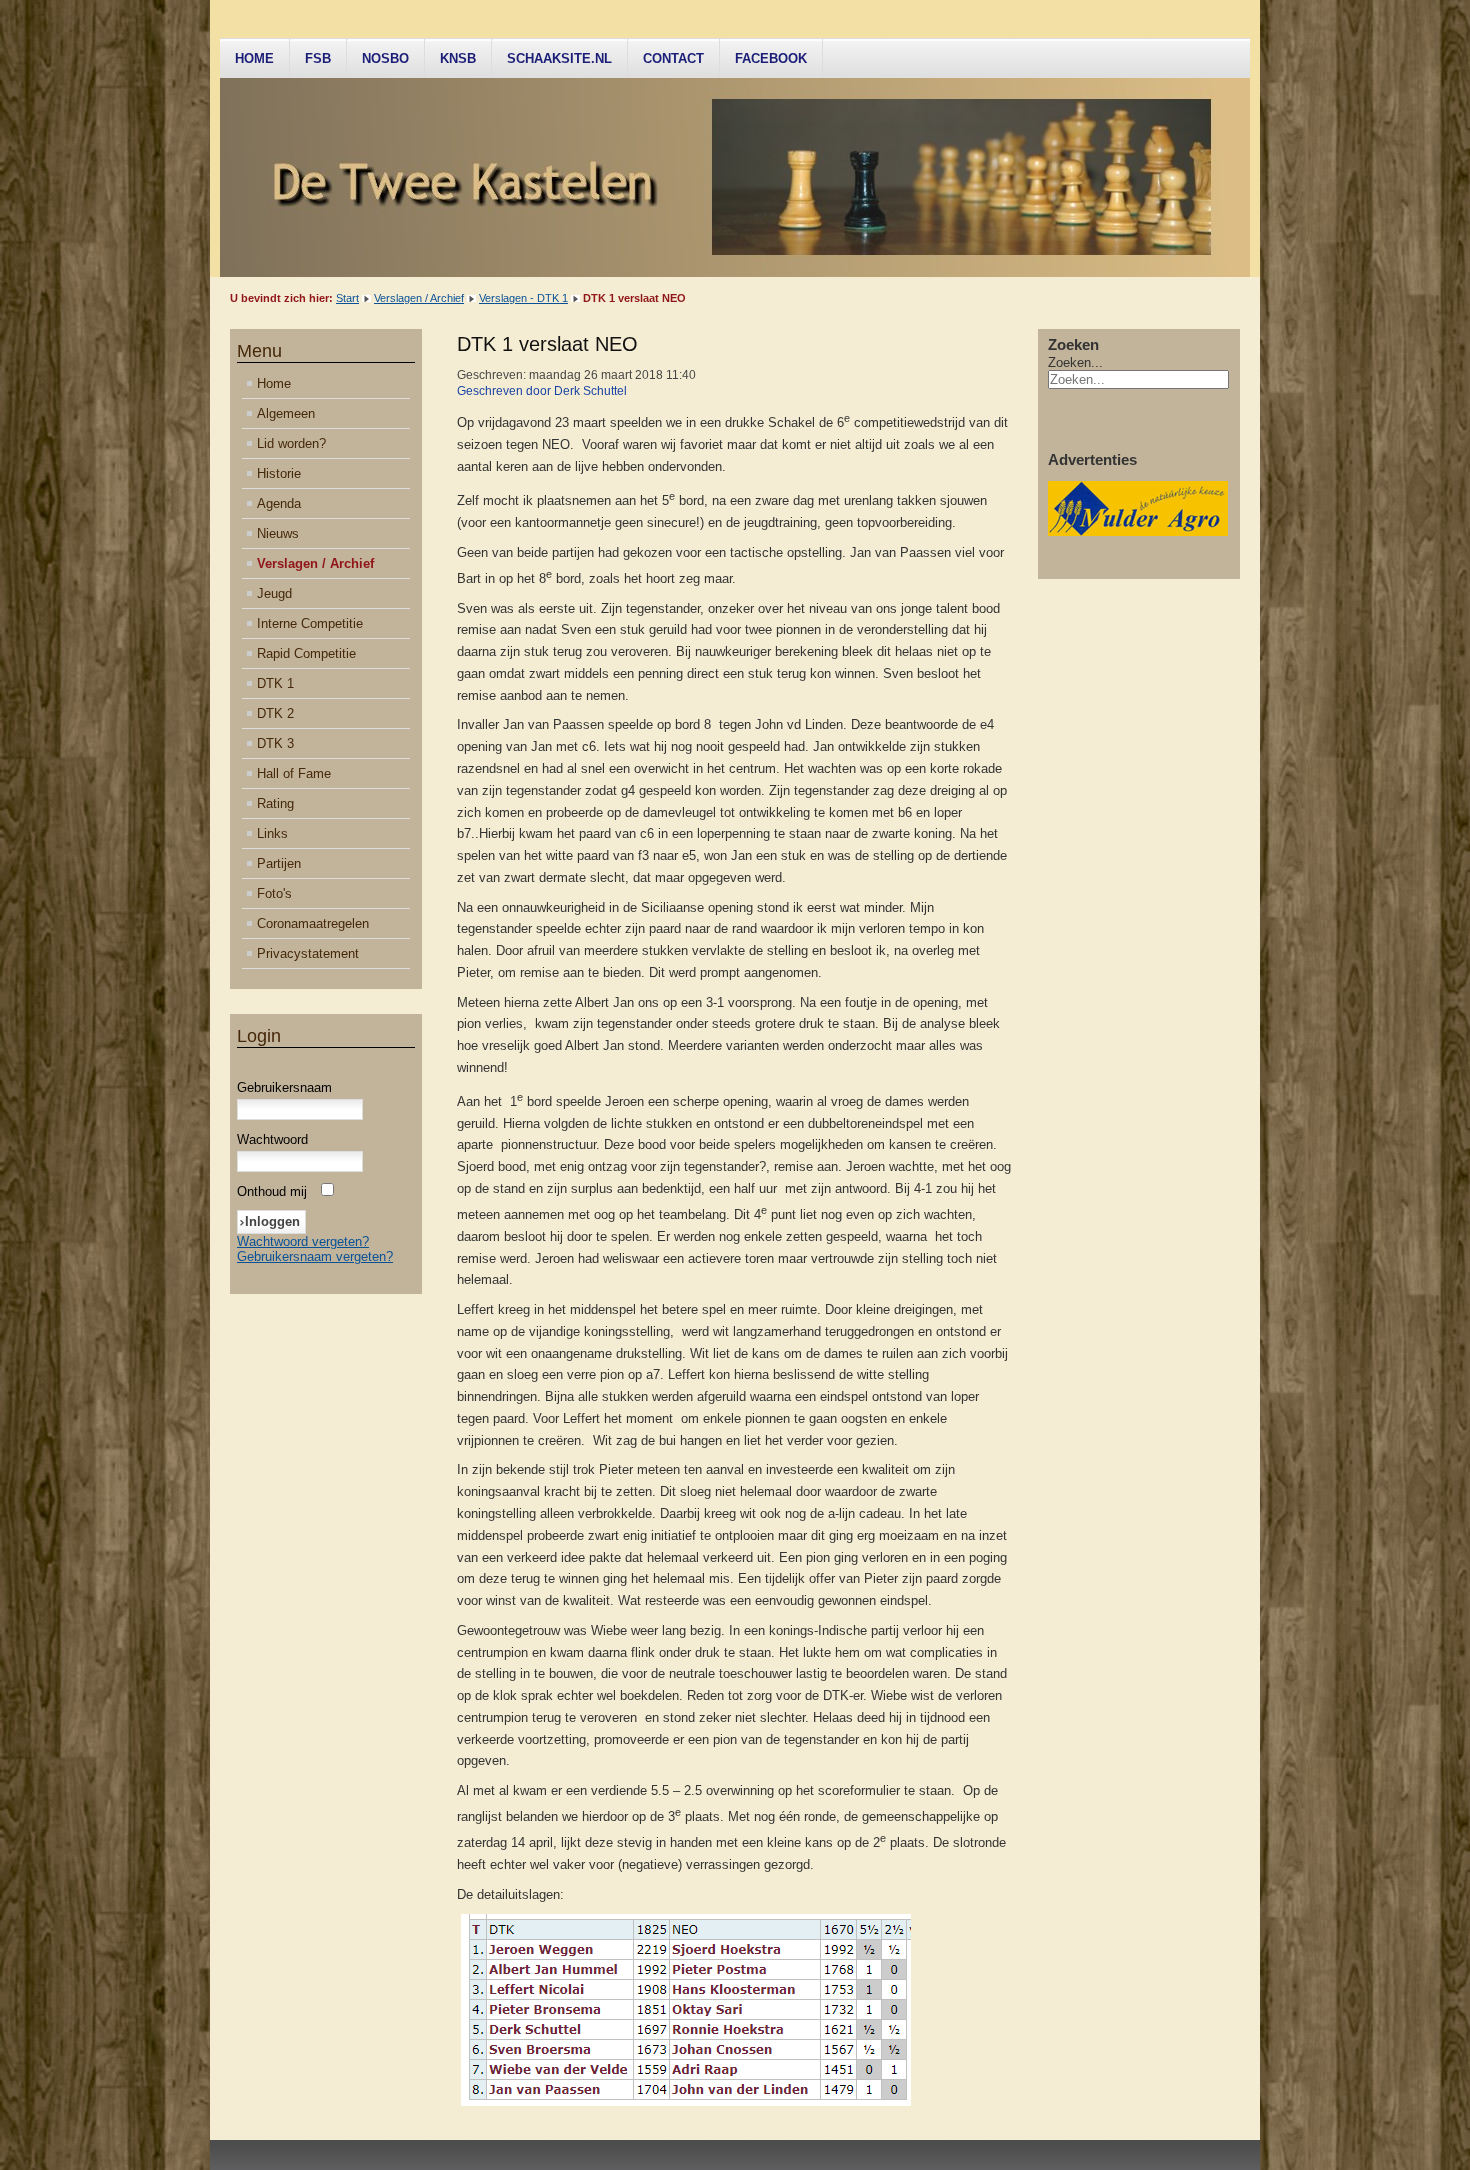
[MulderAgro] (1138, 531)
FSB (318, 58)
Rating (275, 803)
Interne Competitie (310, 623)
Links (272, 833)
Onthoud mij (272, 1191)
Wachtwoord (272, 1139)
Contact (673, 58)
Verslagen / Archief (419, 298)
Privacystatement (308, 953)
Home (254, 58)
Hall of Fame (294, 773)
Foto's (274, 893)
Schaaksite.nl (559, 58)
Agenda (279, 503)
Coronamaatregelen (313, 923)
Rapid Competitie (306, 653)
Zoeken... (1075, 362)
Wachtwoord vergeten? (303, 1241)
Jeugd (274, 593)
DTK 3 (275, 743)
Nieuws (278, 533)
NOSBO (385, 58)
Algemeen (286, 413)
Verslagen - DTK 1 (523, 298)
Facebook (771, 58)
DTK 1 (275, 683)
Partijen (279, 863)
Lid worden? (291, 443)
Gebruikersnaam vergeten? (315, 1256)
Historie (279, 473)
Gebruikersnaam (284, 1087)
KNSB (458, 58)
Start (347, 298)
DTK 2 (275, 713)
